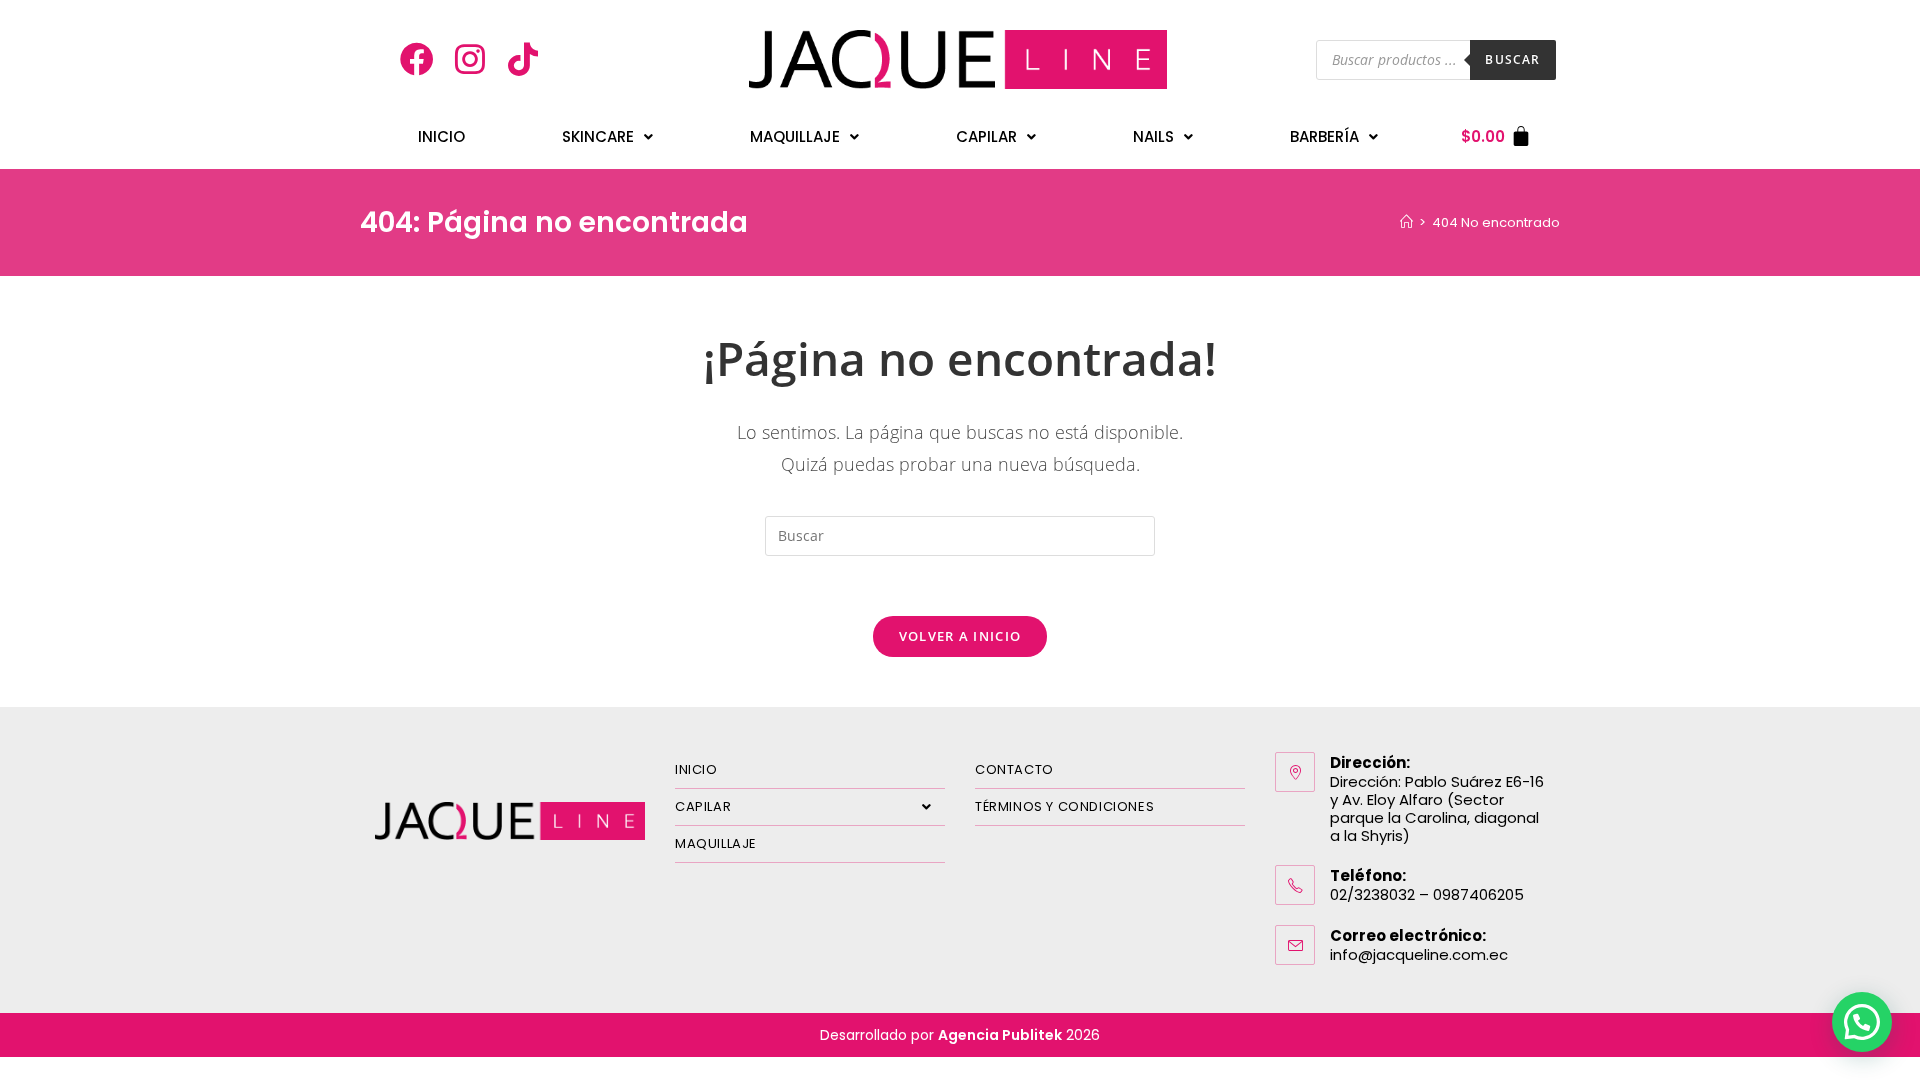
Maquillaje (795, 136)
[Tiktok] (523, 60)
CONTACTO (1014, 769)
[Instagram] (470, 60)
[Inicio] (1406, 222)
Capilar (986, 136)
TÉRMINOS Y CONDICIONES (1064, 806)
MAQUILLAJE (716, 843)
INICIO (441, 136)
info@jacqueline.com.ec (1419, 954)
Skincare (598, 136)
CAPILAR (703, 806)
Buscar (1512, 59)
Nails (1153, 136)
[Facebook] (418, 60)
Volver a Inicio (960, 636)
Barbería (1324, 136)
